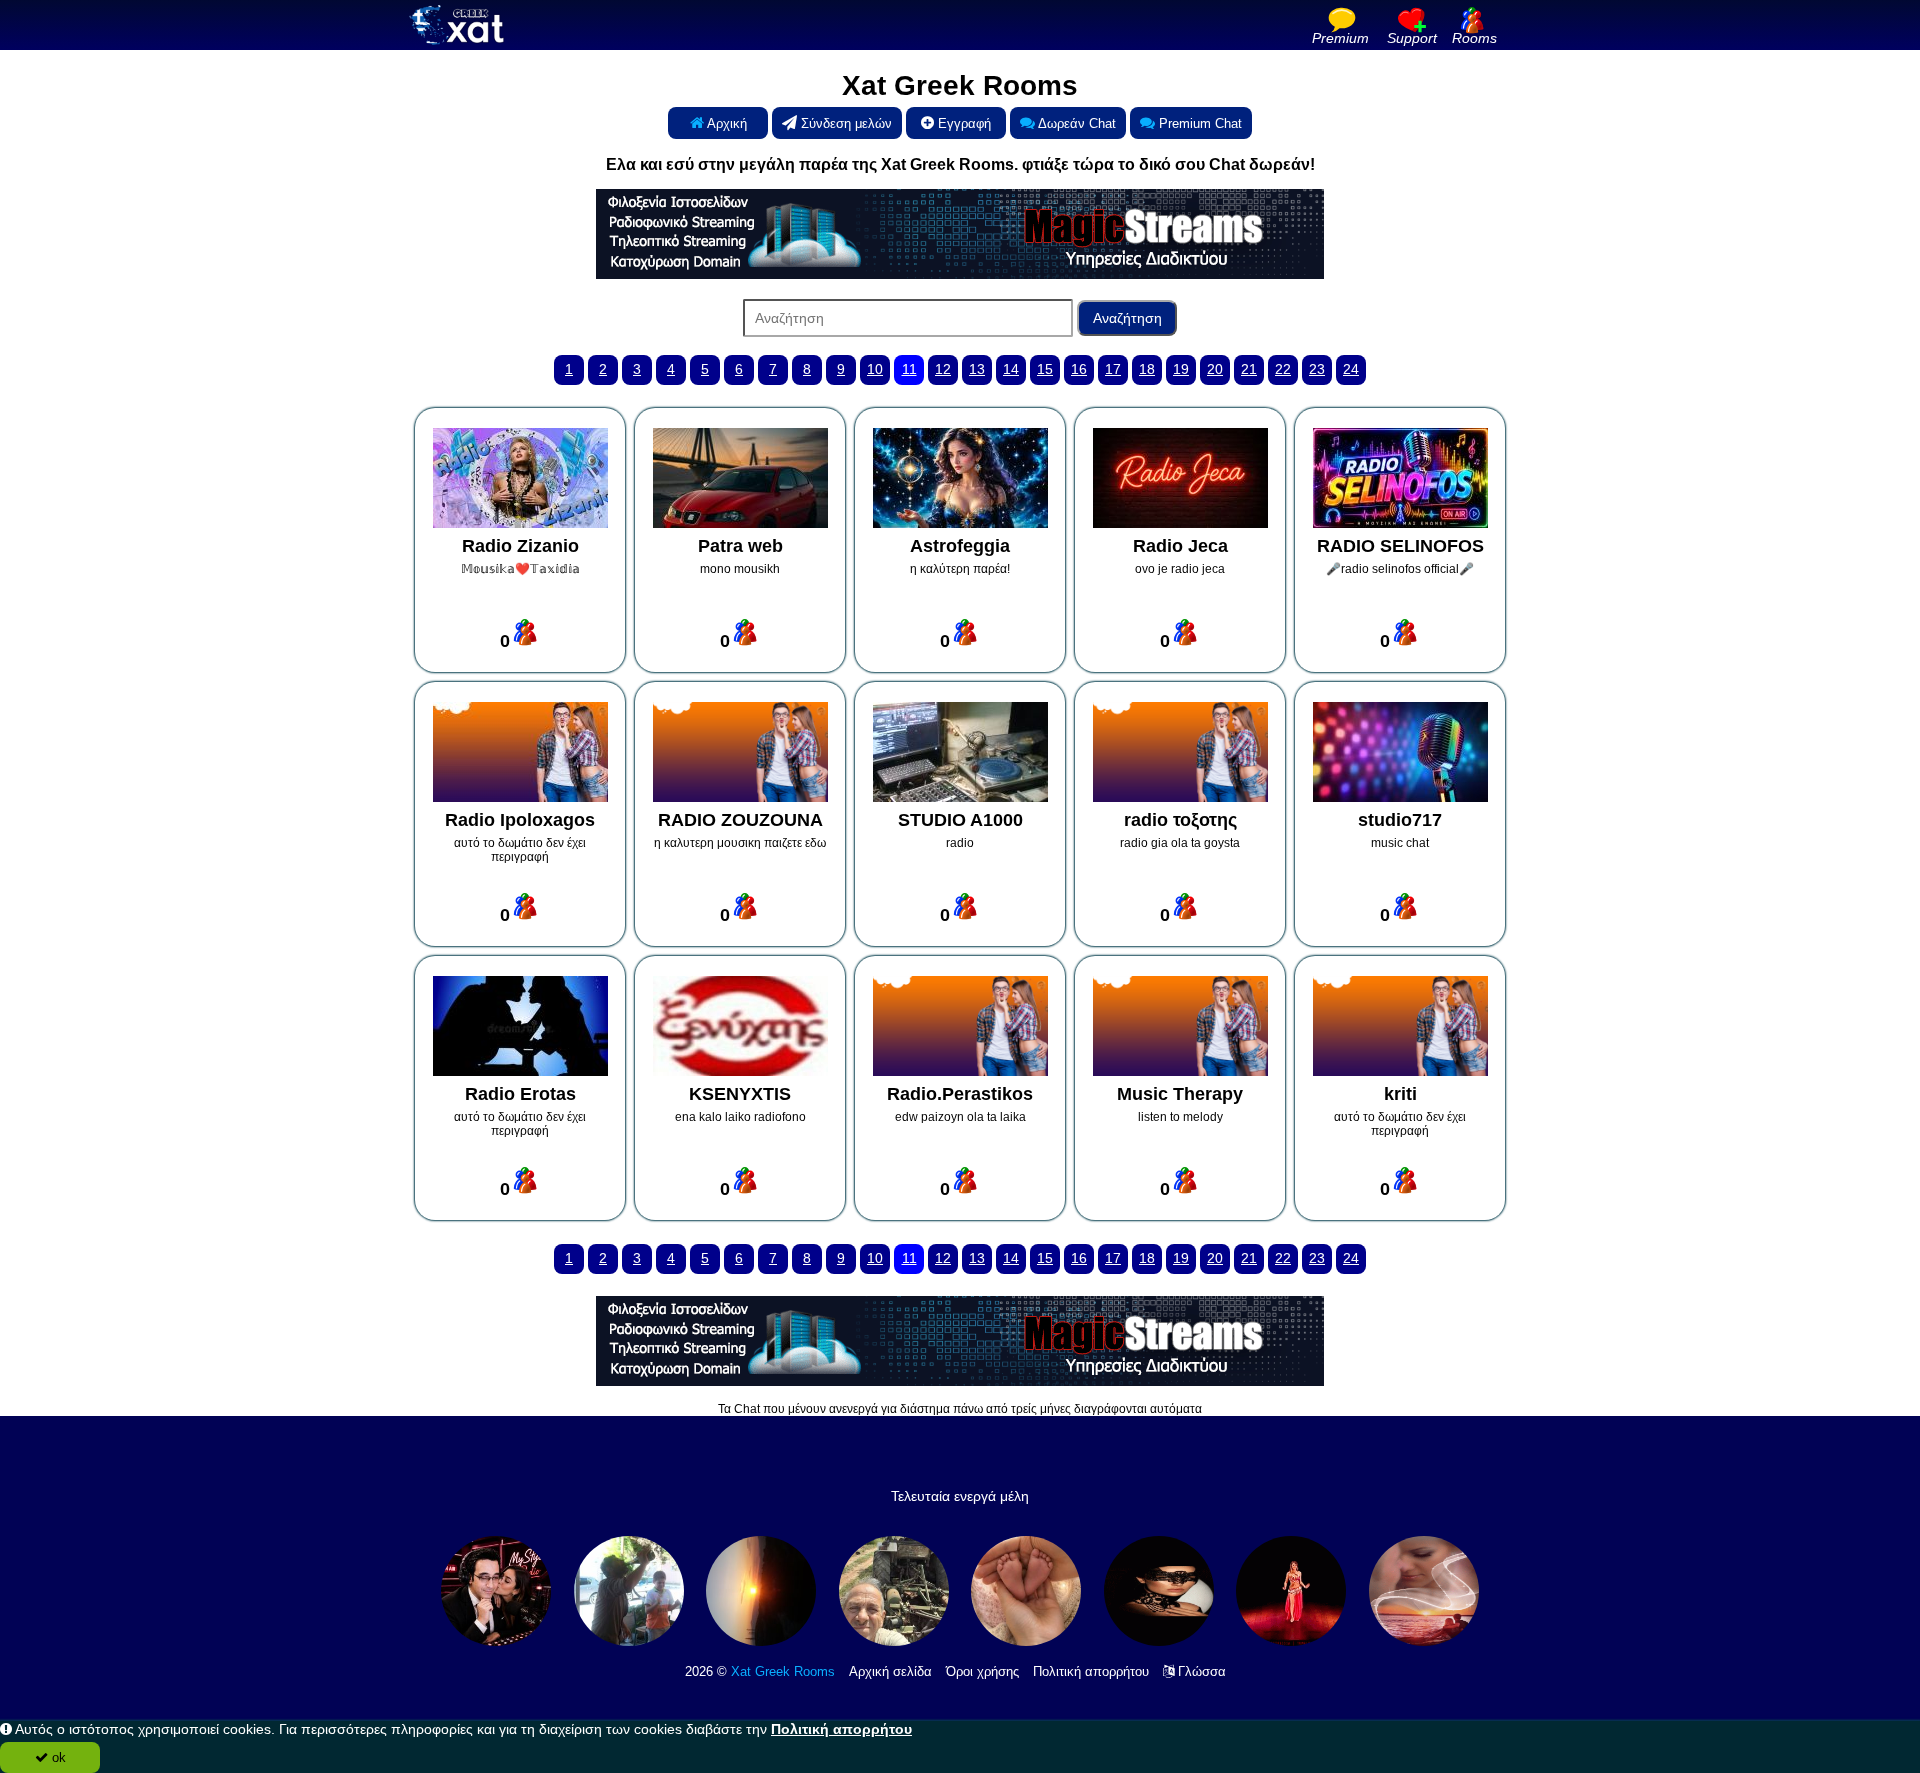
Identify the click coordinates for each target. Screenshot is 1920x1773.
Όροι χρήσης (982, 1671)
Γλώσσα (1200, 1671)
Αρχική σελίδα (890, 1671)
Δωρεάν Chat (1075, 123)
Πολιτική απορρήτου (1091, 1671)
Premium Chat (1198, 123)
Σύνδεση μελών (844, 123)
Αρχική (725, 123)
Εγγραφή (962, 123)
